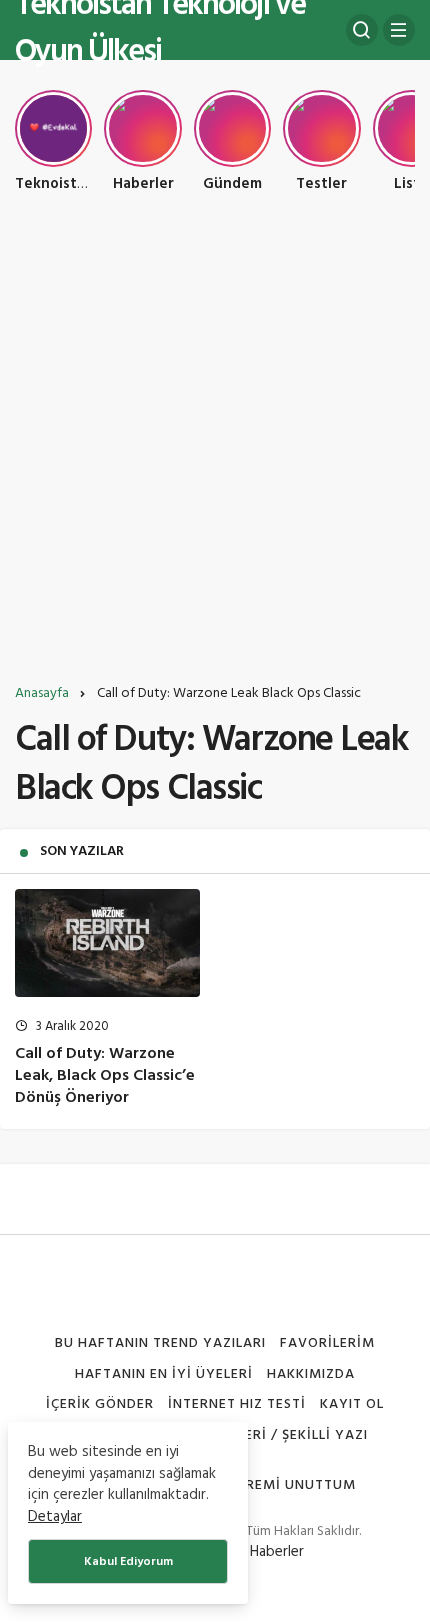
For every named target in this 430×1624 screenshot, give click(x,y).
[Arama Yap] (362, 30)
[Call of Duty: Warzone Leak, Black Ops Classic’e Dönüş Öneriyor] (107, 943)
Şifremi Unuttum (290, 1485)
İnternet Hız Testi (237, 1404)
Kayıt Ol (352, 1404)
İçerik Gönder (100, 1404)
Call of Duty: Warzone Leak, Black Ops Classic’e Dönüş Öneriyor (105, 1076)
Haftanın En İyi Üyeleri (164, 1374)
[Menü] (399, 30)
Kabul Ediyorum (128, 1562)
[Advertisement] (215, 446)
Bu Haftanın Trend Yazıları (160, 1343)
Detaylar (55, 1517)
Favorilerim (327, 1343)
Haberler (277, 1552)
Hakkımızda (311, 1374)
